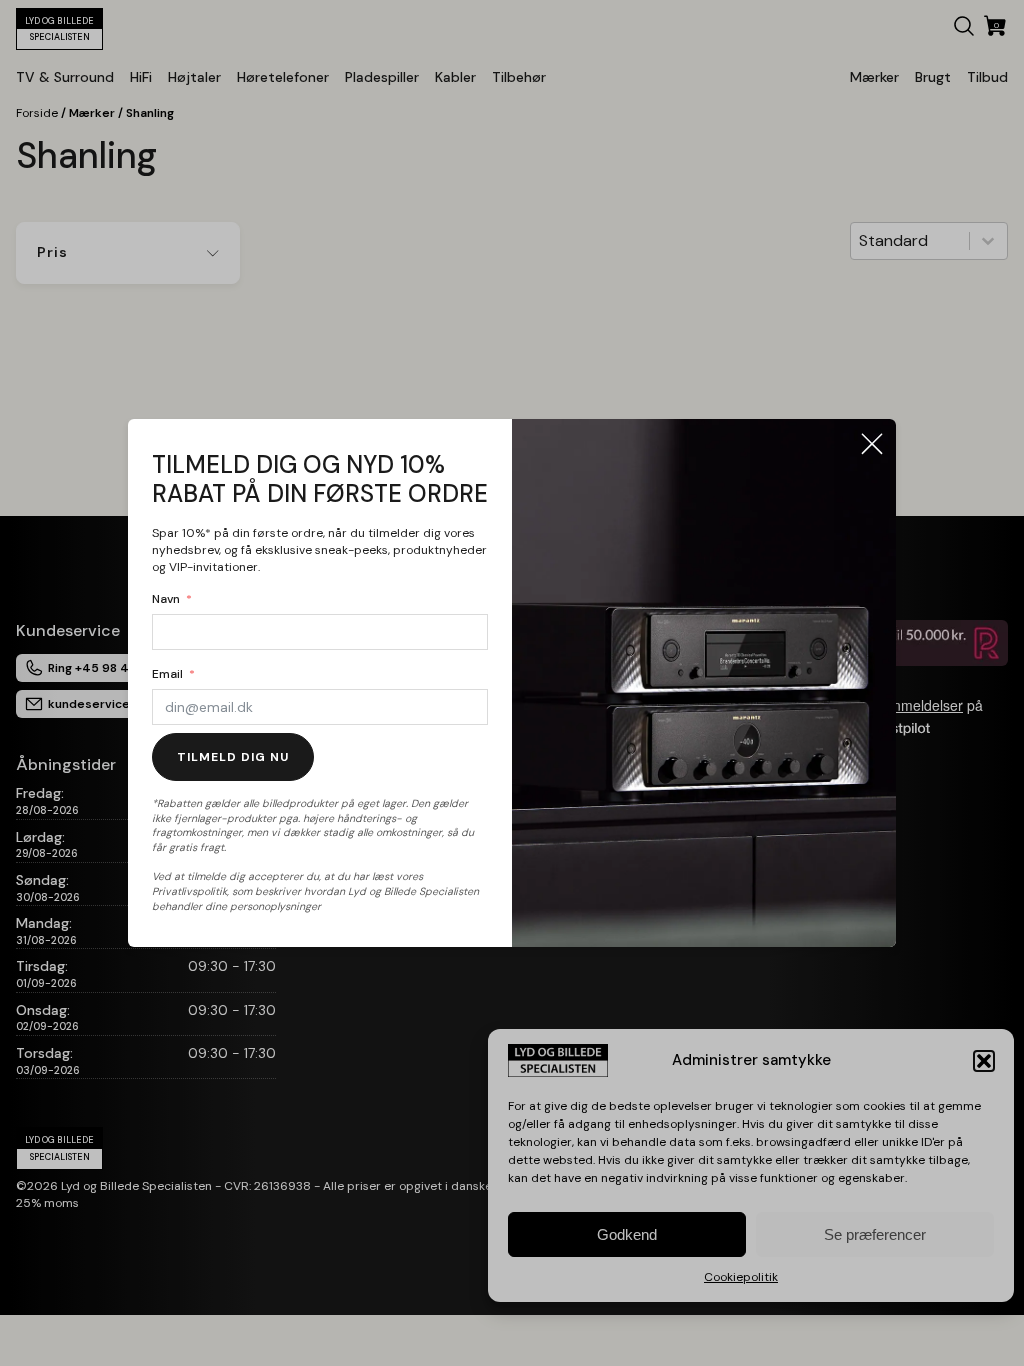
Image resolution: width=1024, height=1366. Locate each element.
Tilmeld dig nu (233, 757)
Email (167, 674)
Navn (166, 599)
